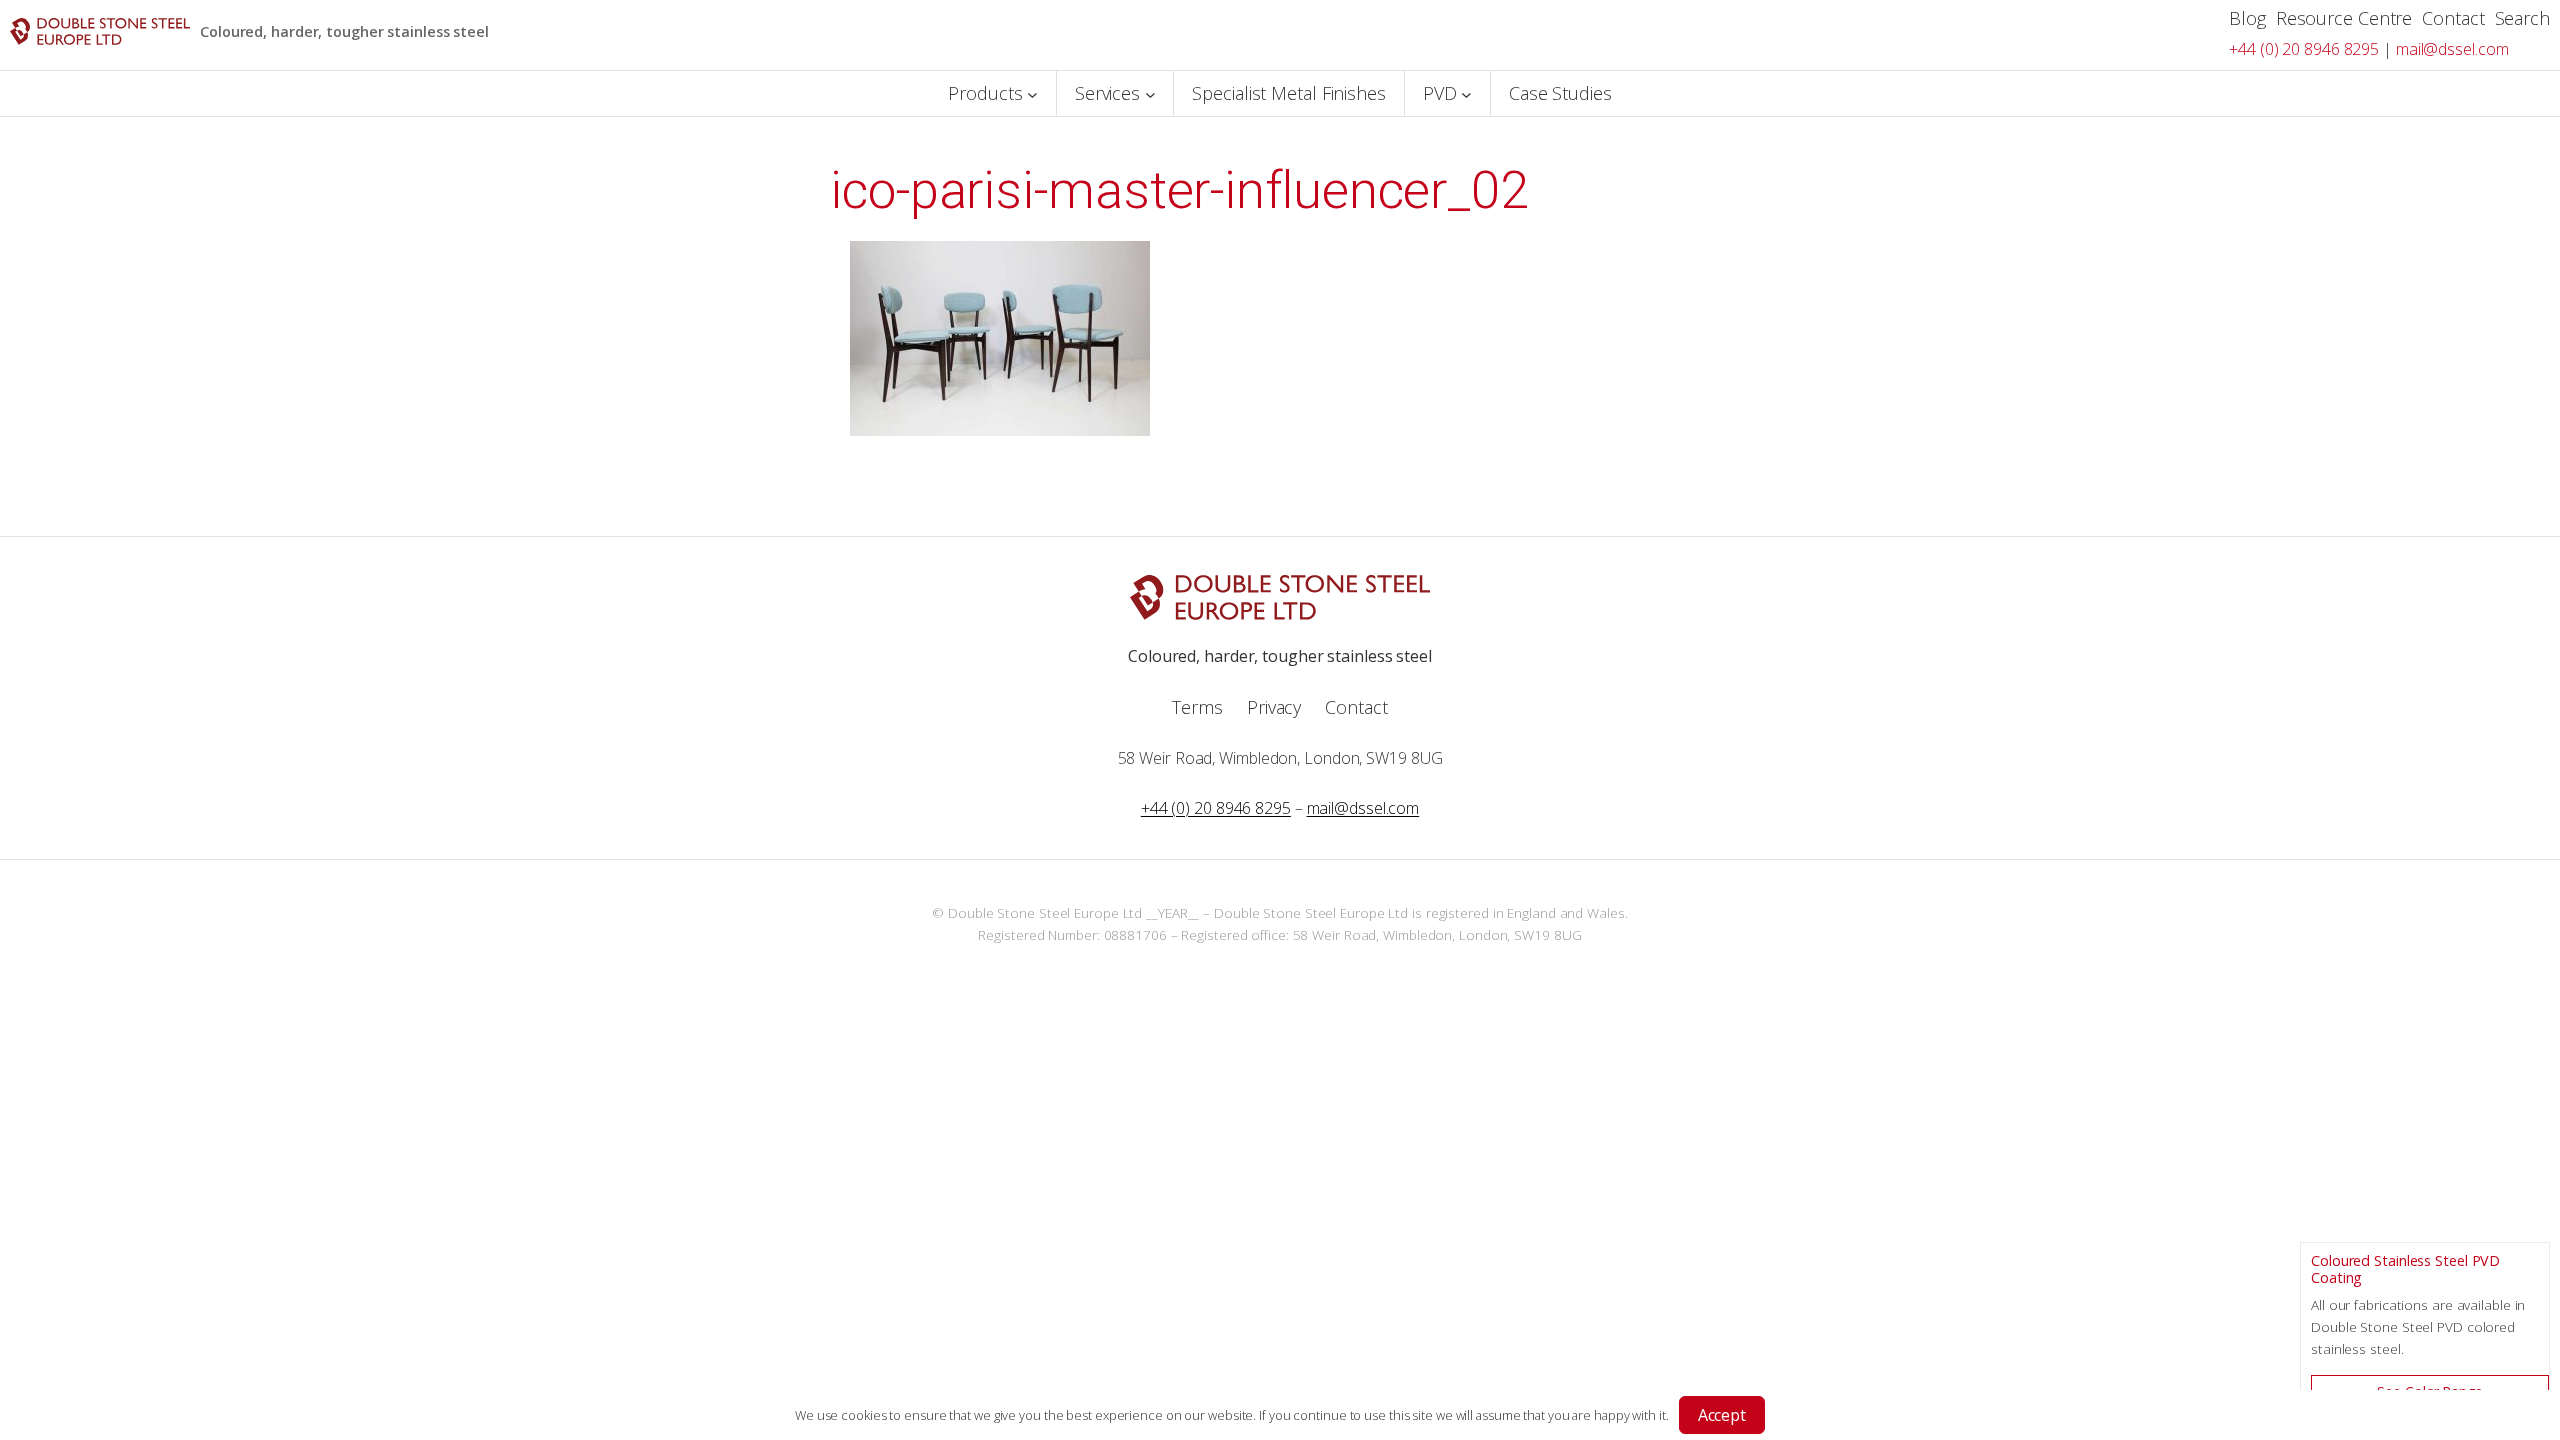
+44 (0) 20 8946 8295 (2304, 49)
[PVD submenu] (1466, 93)
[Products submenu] (1032, 93)
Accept (1722, 1415)
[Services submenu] (1150, 93)
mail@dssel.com (2452, 49)
